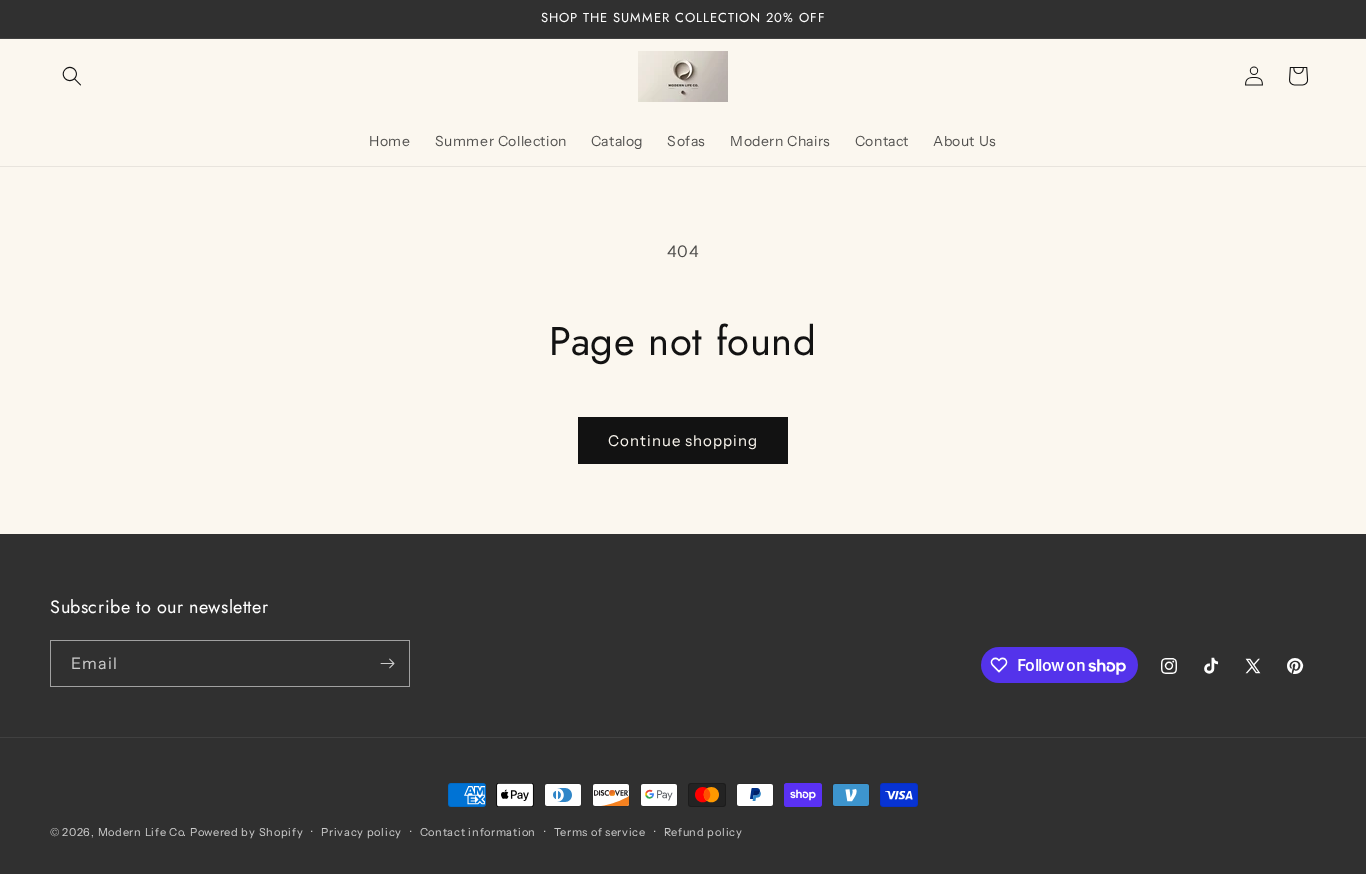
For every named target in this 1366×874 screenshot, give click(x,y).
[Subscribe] (387, 663)
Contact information (478, 832)
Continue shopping (683, 440)
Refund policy (703, 832)
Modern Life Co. (143, 832)
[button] (72, 76)
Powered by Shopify (247, 832)
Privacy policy (361, 832)
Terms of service (600, 832)
